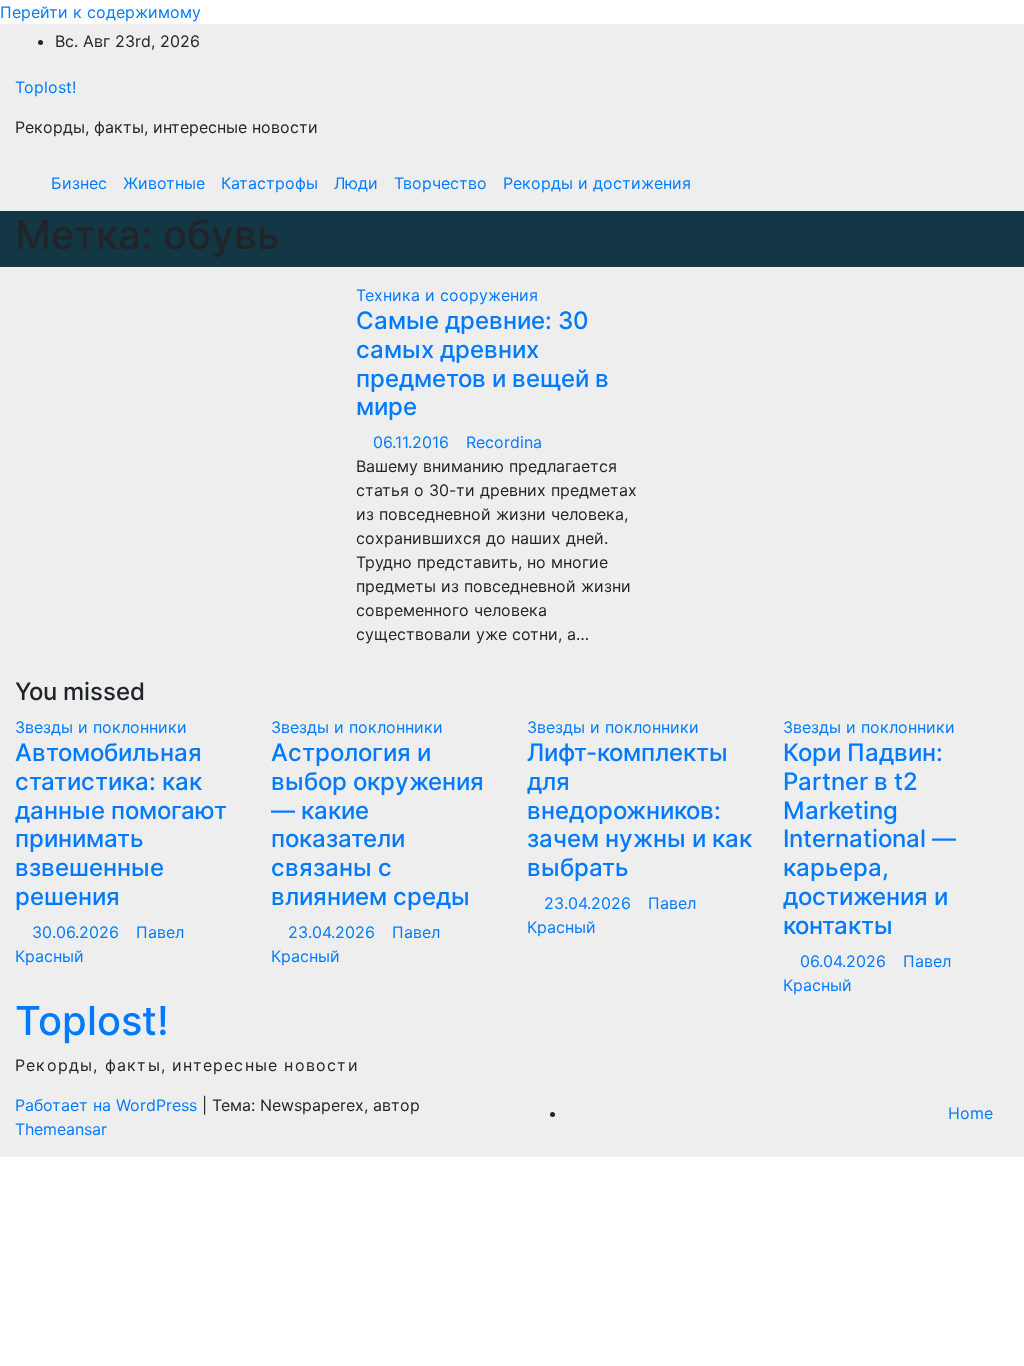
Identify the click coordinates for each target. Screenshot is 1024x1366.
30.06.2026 (78, 932)
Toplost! (45, 87)
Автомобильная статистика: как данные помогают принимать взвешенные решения (121, 824)
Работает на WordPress (108, 1105)
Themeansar (61, 1129)
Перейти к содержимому (100, 12)
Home (970, 1113)
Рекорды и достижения (597, 183)
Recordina (504, 442)
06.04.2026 (845, 961)
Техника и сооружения (447, 295)
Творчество (440, 183)
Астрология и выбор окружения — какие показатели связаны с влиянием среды (377, 824)
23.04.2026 (334, 932)
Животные (164, 183)
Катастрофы (269, 183)
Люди (356, 183)
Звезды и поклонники (101, 727)
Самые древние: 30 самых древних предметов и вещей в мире (482, 363)
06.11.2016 (413, 442)
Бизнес (79, 183)
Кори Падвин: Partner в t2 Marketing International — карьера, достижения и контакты (869, 839)
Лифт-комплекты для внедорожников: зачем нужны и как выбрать (639, 810)
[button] (951, 183)
